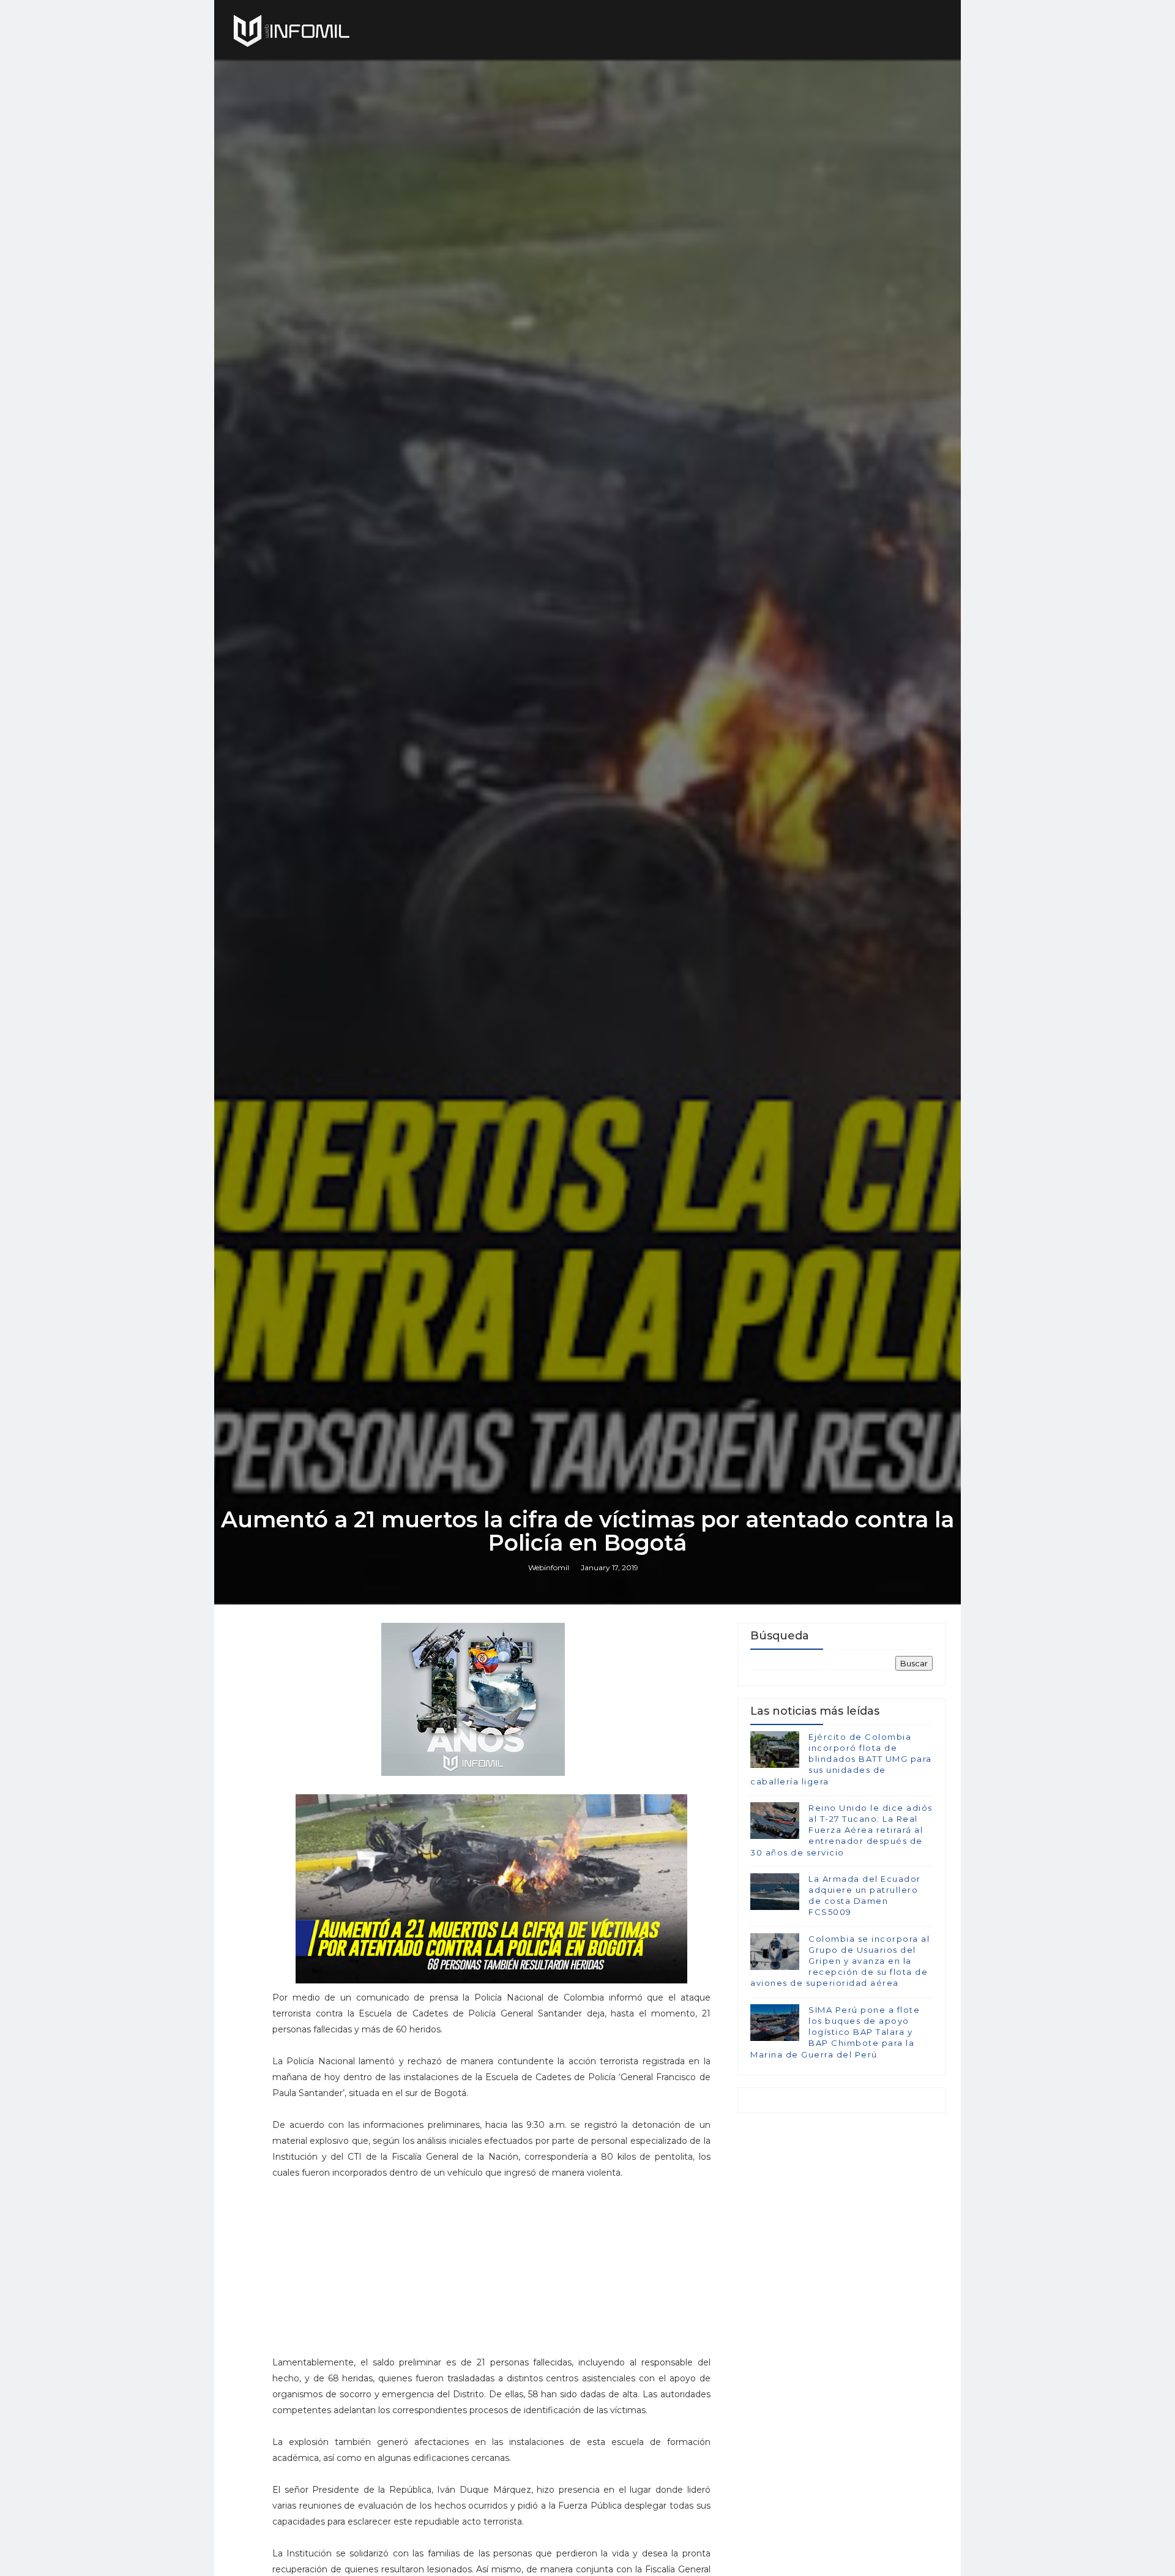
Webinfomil (549, 1567)
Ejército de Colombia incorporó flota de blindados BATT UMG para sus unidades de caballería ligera (841, 1759)
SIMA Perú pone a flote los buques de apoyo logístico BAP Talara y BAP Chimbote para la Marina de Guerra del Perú (835, 2032)
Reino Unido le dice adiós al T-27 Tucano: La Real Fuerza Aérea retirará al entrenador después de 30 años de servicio (841, 1830)
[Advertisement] (491, 2273)
